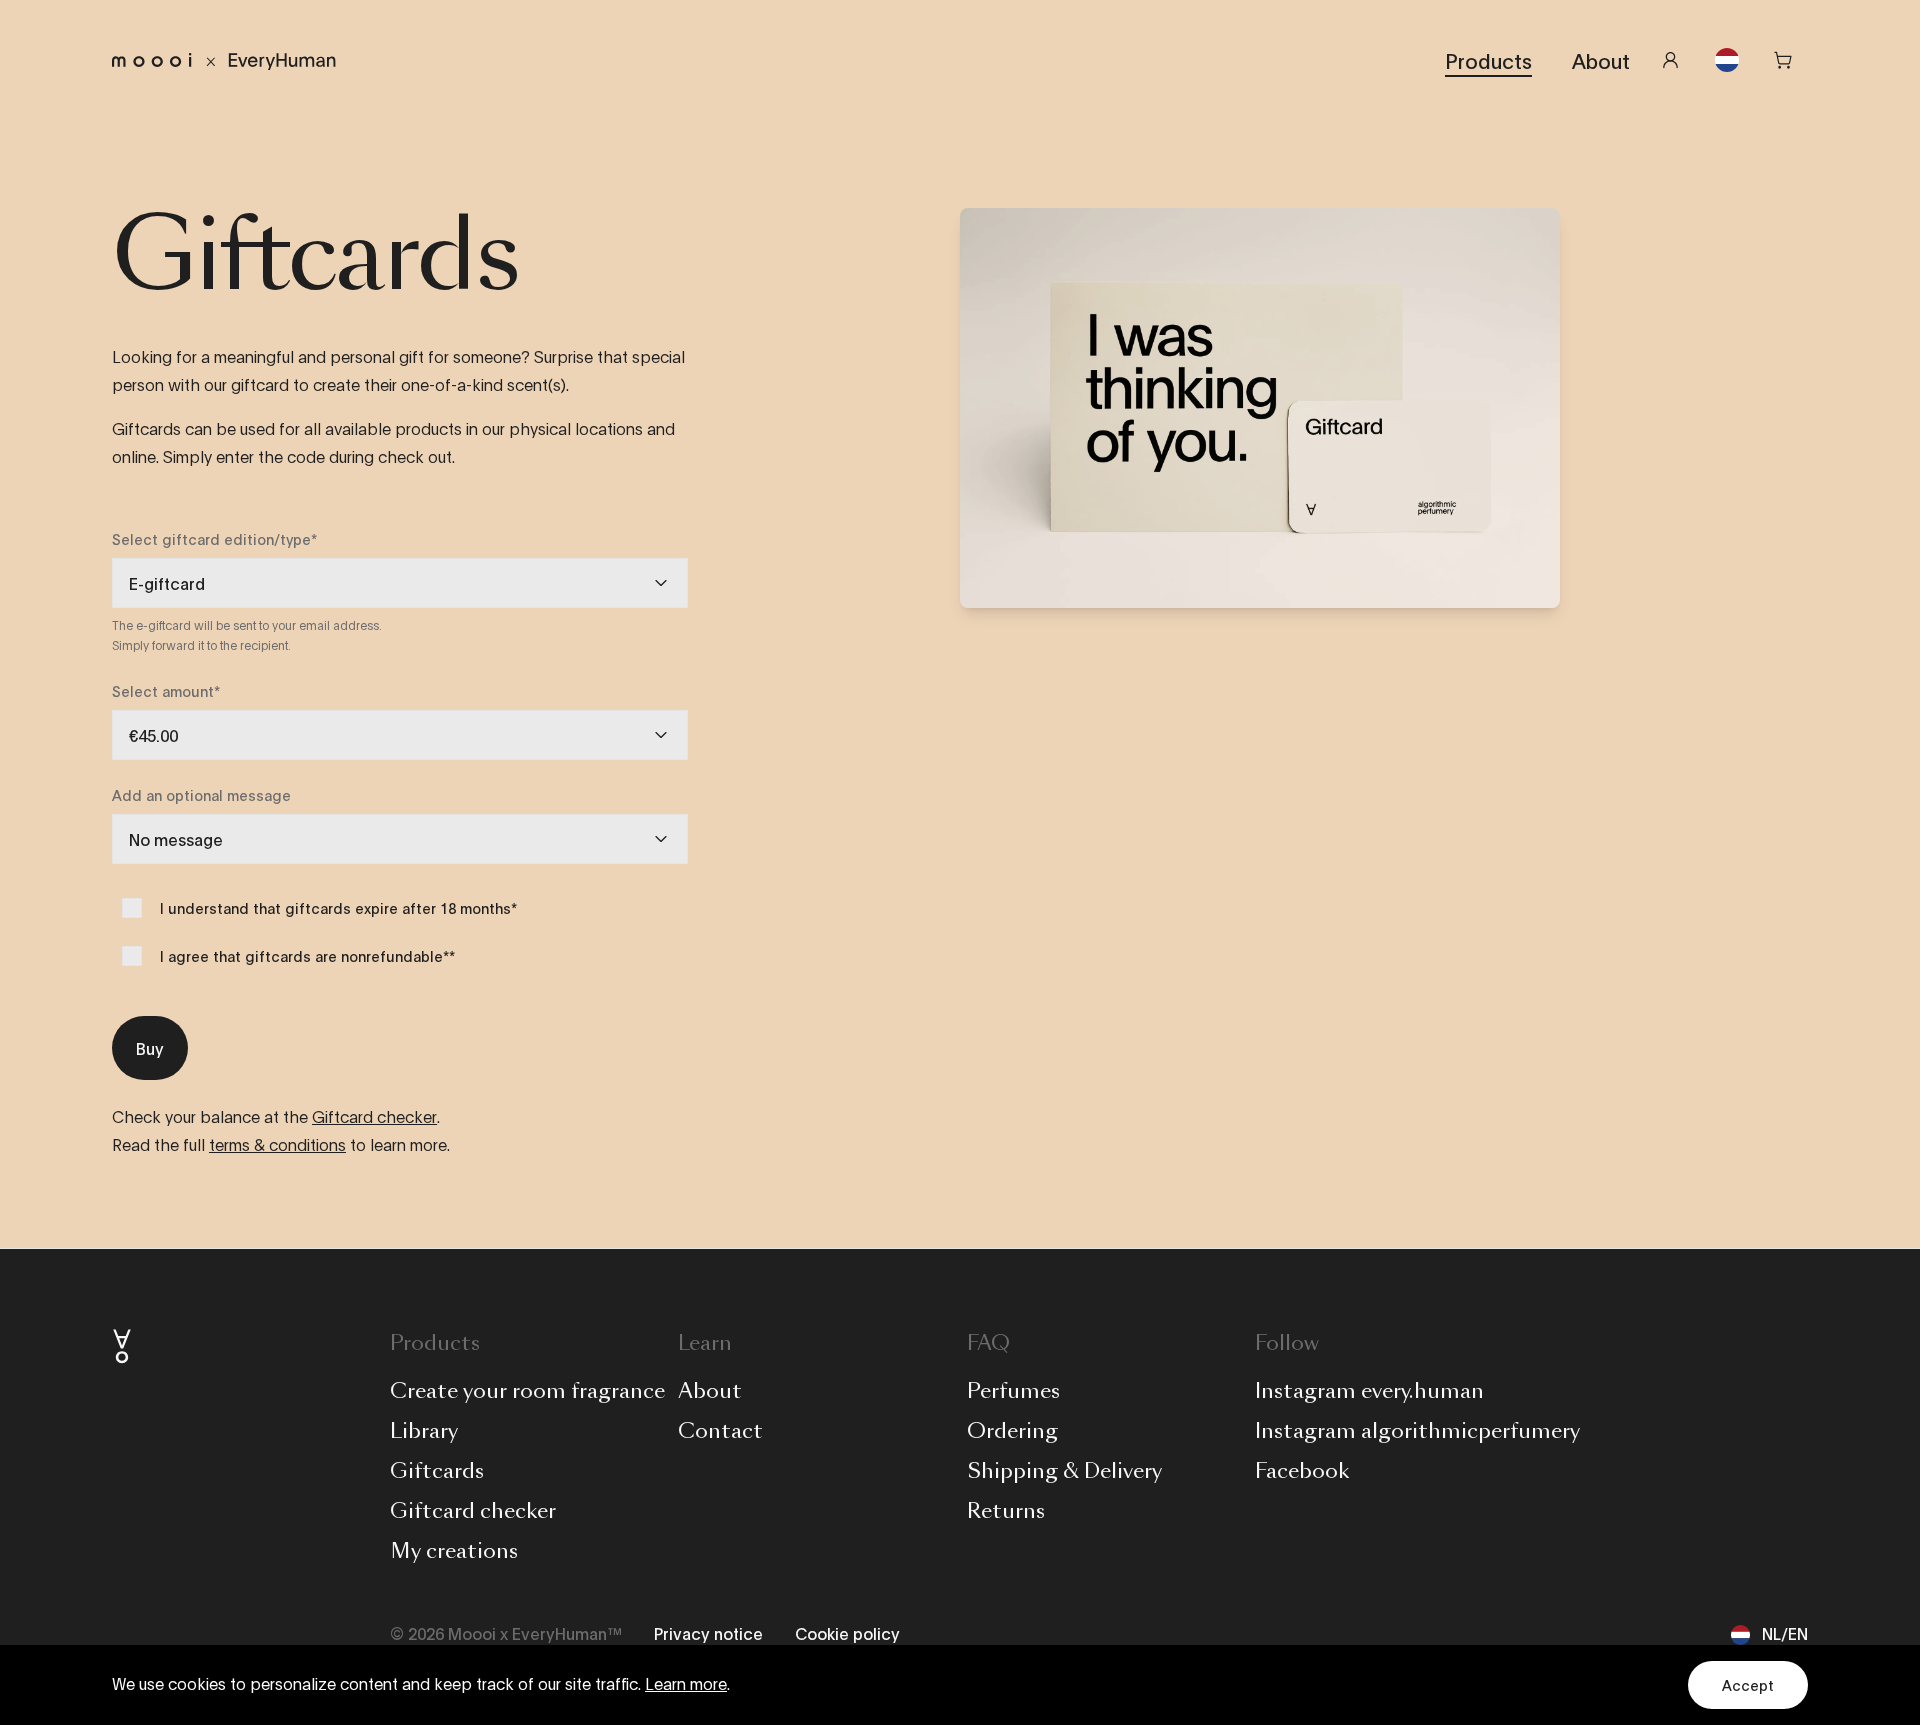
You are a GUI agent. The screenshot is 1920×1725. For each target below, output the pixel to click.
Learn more (686, 1685)
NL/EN (1785, 1632)
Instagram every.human (1369, 1391)
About (1601, 60)
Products (1488, 60)
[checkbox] (132, 908)
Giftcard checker (374, 1118)
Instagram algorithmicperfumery (1417, 1431)
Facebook (1302, 1471)
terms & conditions (277, 1146)
